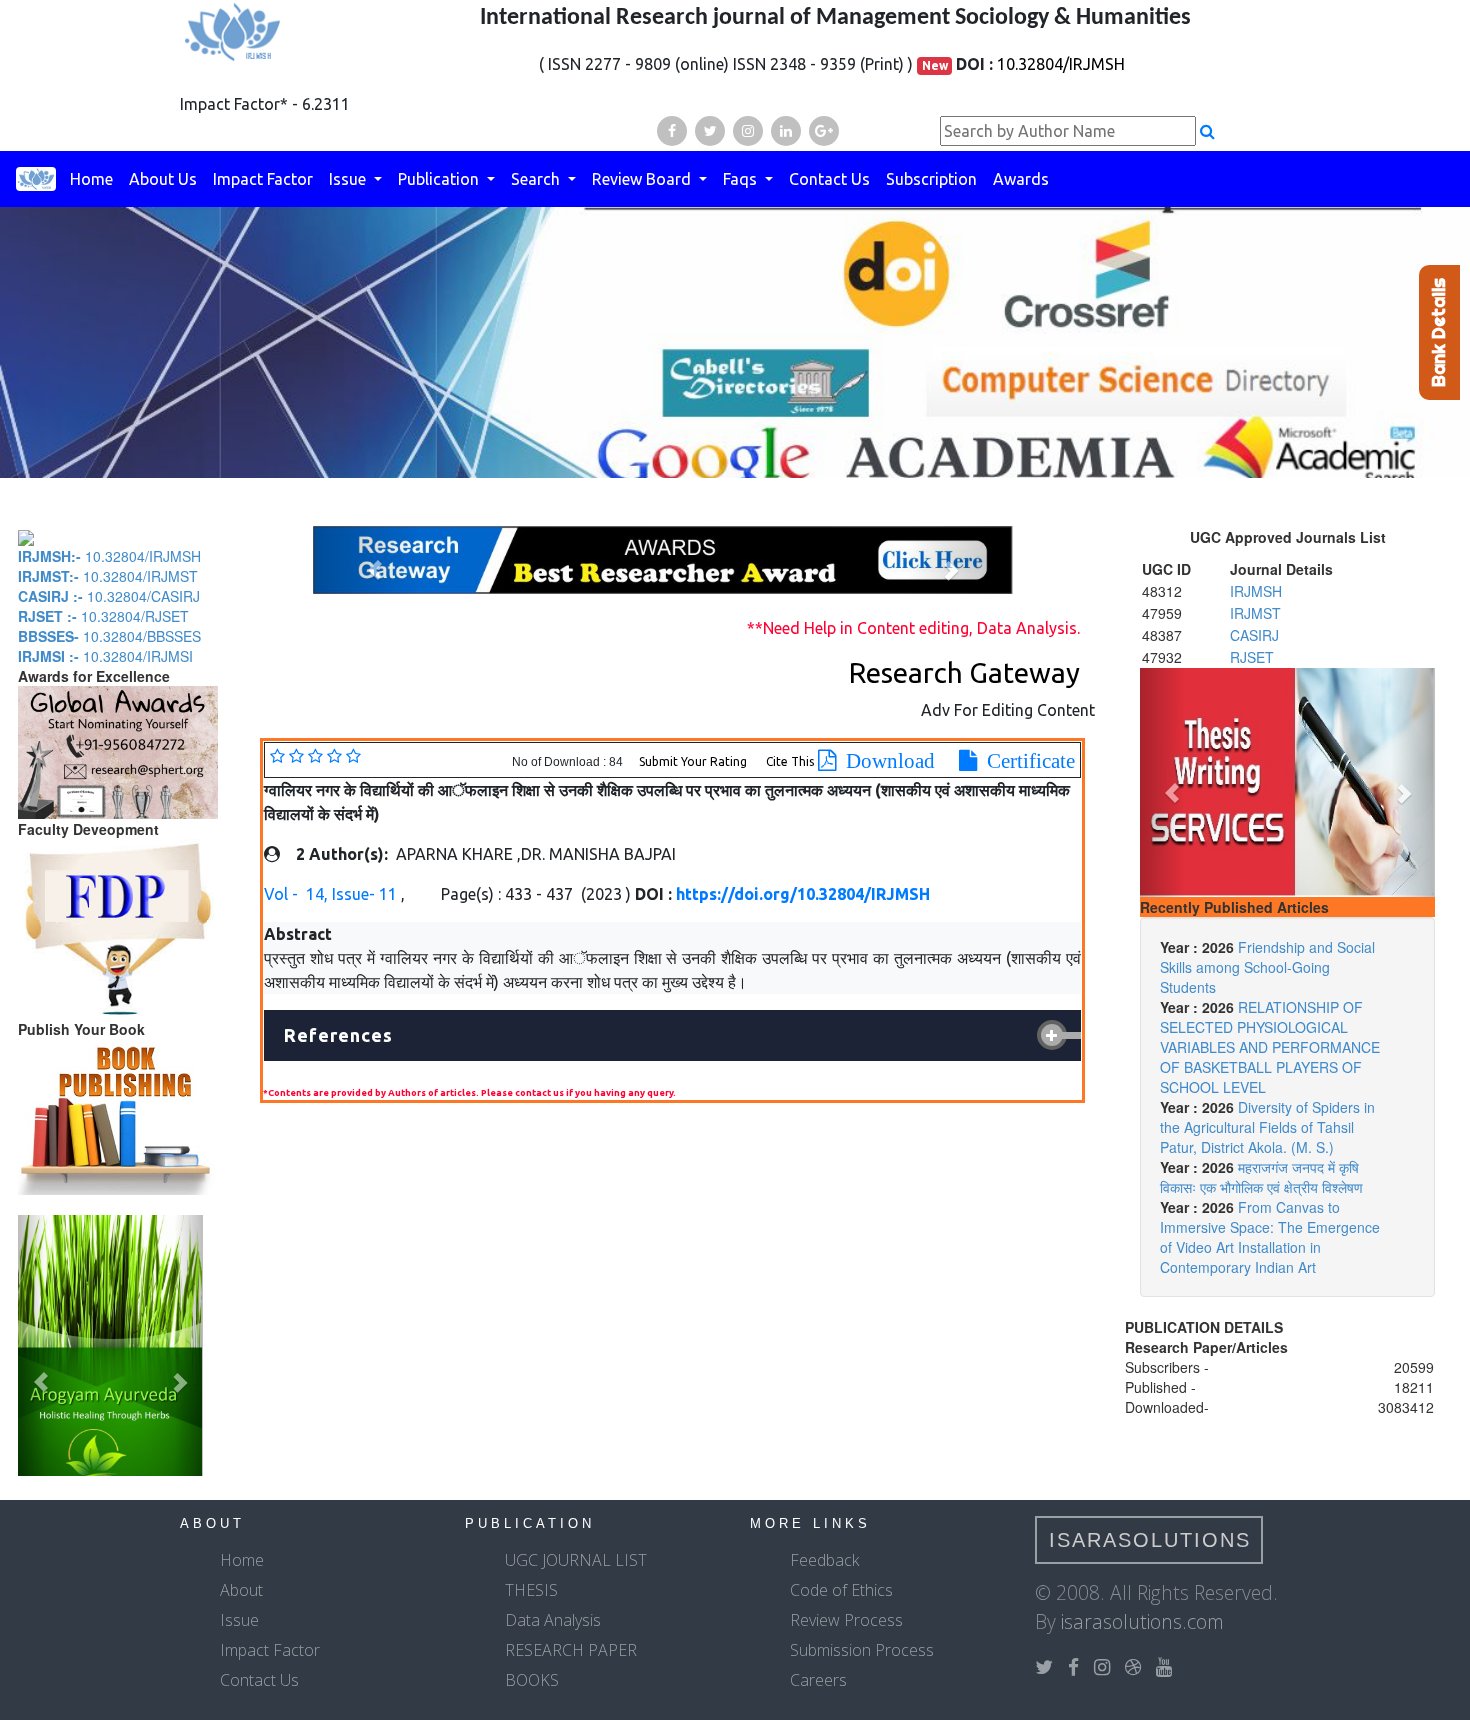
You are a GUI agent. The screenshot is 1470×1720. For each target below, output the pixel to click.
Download (885, 761)
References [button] (338, 1035)
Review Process (846, 1620)
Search (537, 179)
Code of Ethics (841, 1590)
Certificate (1026, 761)
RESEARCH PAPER (571, 1650)
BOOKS (532, 1680)
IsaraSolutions (1150, 1540)
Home (91, 179)
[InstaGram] (748, 131)
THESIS (531, 1590)
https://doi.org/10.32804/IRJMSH (803, 894)
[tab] (672, 1036)
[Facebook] (672, 131)
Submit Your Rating (694, 761)
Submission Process (862, 1650)
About (241, 1590)
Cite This (790, 761)
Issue (349, 179)
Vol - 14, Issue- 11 (332, 894)
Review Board (643, 179)
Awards (1021, 179)
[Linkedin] (786, 131)
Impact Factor (263, 179)
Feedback (824, 1560)
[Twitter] (710, 131)
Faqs (742, 179)
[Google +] (824, 131)
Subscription (931, 179)
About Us (163, 179)
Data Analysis (553, 1620)
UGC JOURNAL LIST (576, 1560)
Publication (440, 179)
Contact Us (829, 179)
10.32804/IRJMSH (1061, 64)
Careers (818, 1680)
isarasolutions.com (1142, 1621)
